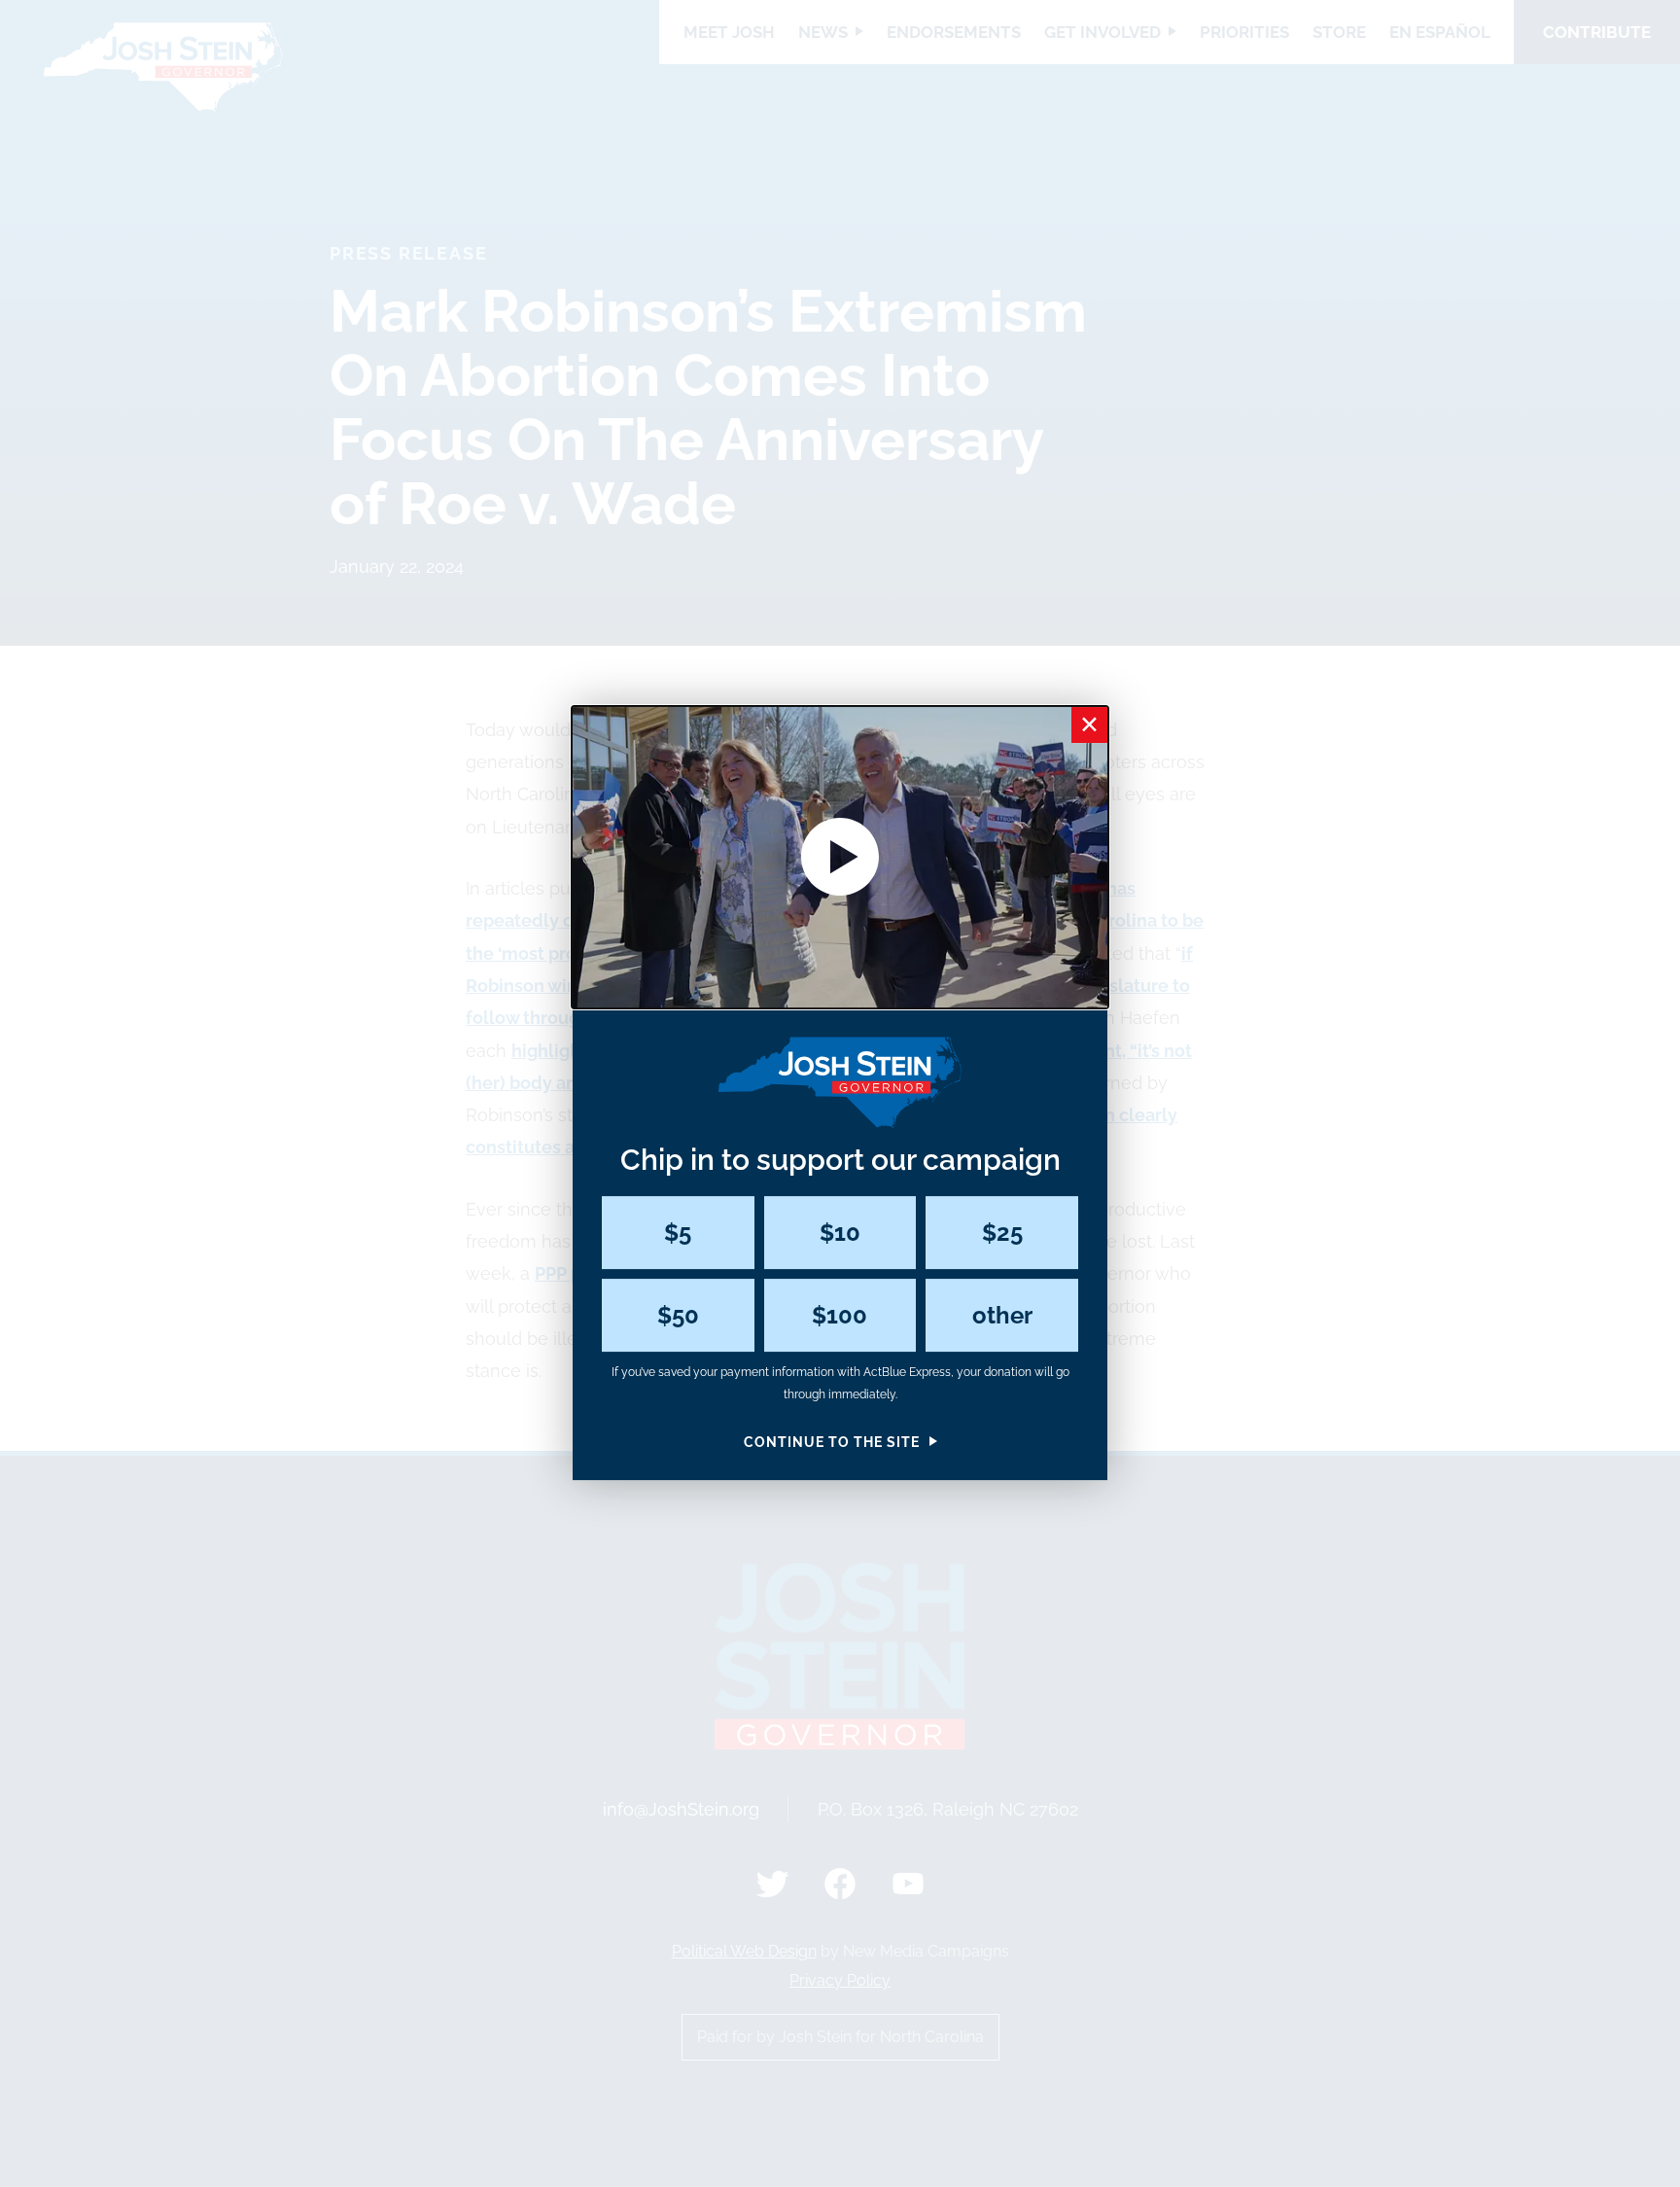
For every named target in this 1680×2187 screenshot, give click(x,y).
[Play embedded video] (840, 858)
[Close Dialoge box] (1089, 725)
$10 (840, 1233)
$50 (678, 1315)
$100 (840, 1315)
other (1002, 1315)
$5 (678, 1233)
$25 (1002, 1233)
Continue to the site (832, 1442)
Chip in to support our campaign (840, 1161)
